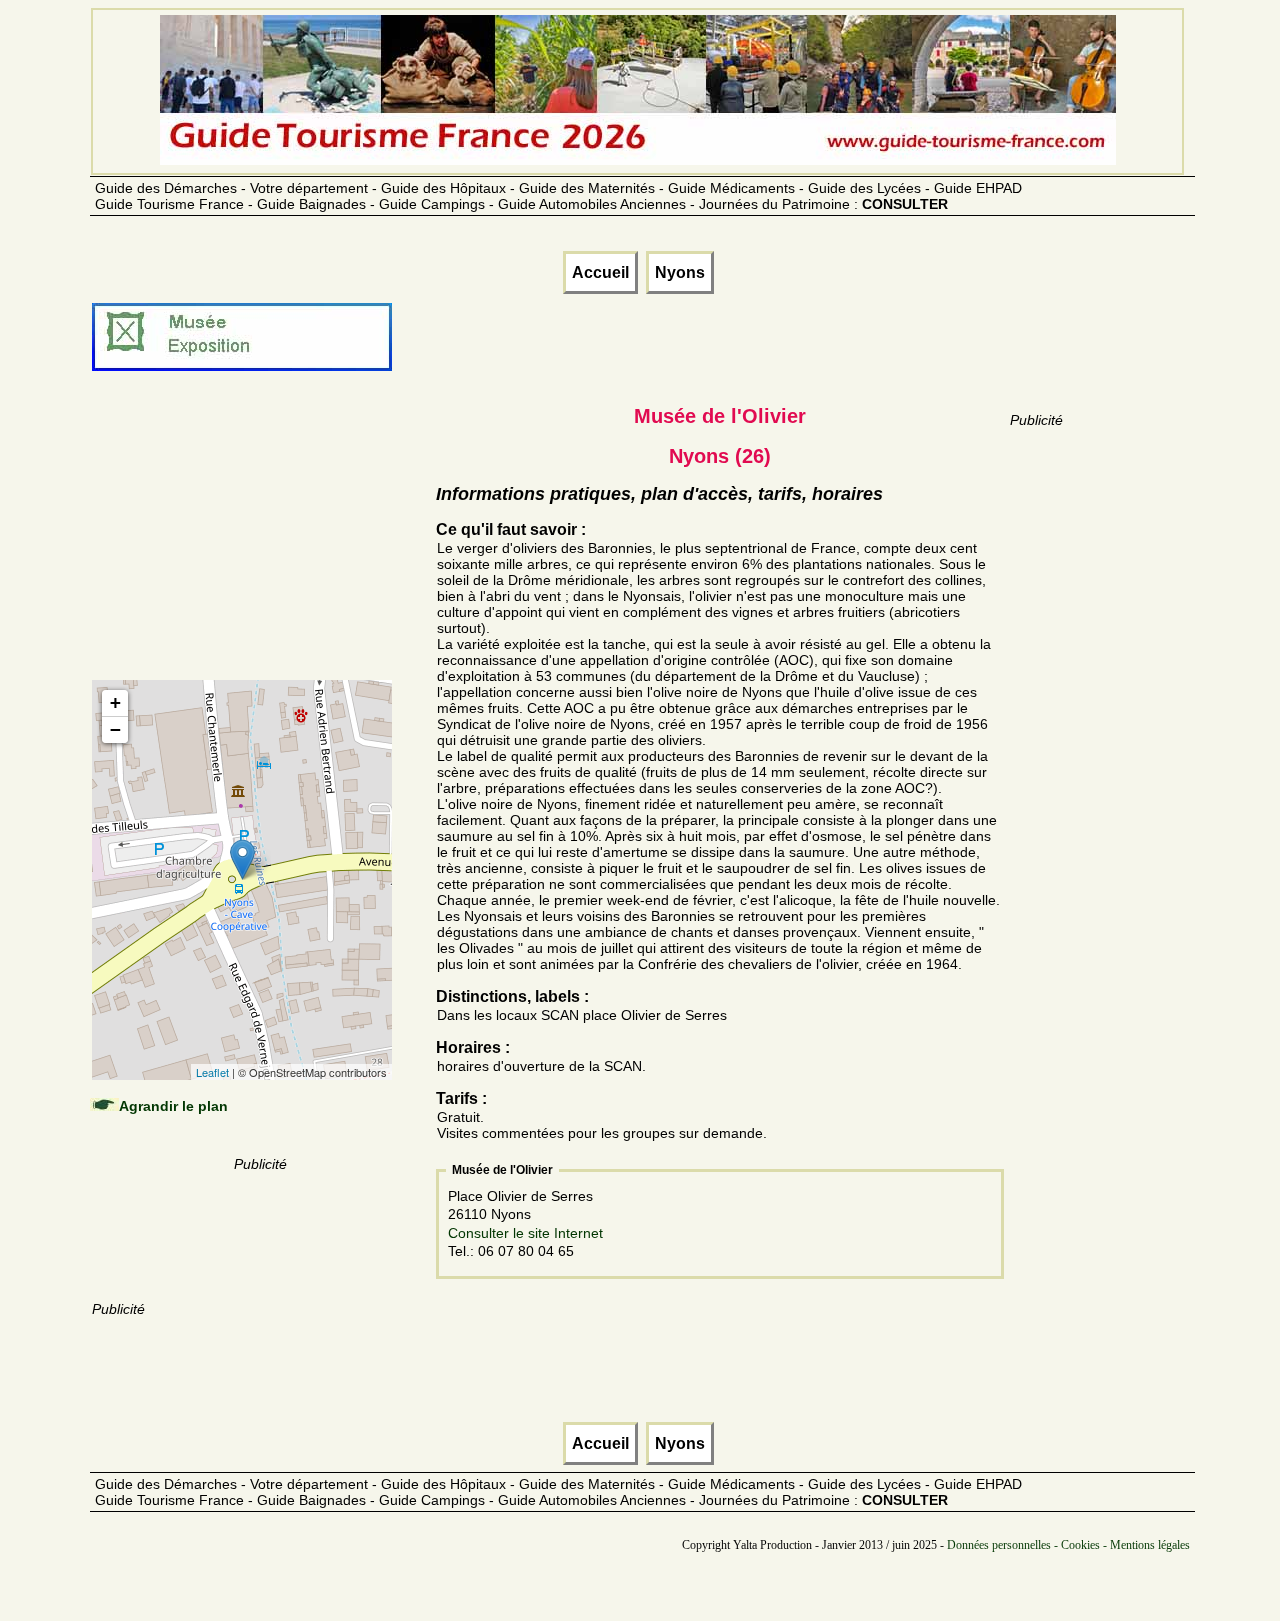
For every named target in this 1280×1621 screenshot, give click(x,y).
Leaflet (212, 1072)
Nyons (680, 272)
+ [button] (115, 702)
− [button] (115, 729)
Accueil (600, 272)
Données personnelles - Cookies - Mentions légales (1068, 1545)
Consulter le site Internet (525, 1233)
